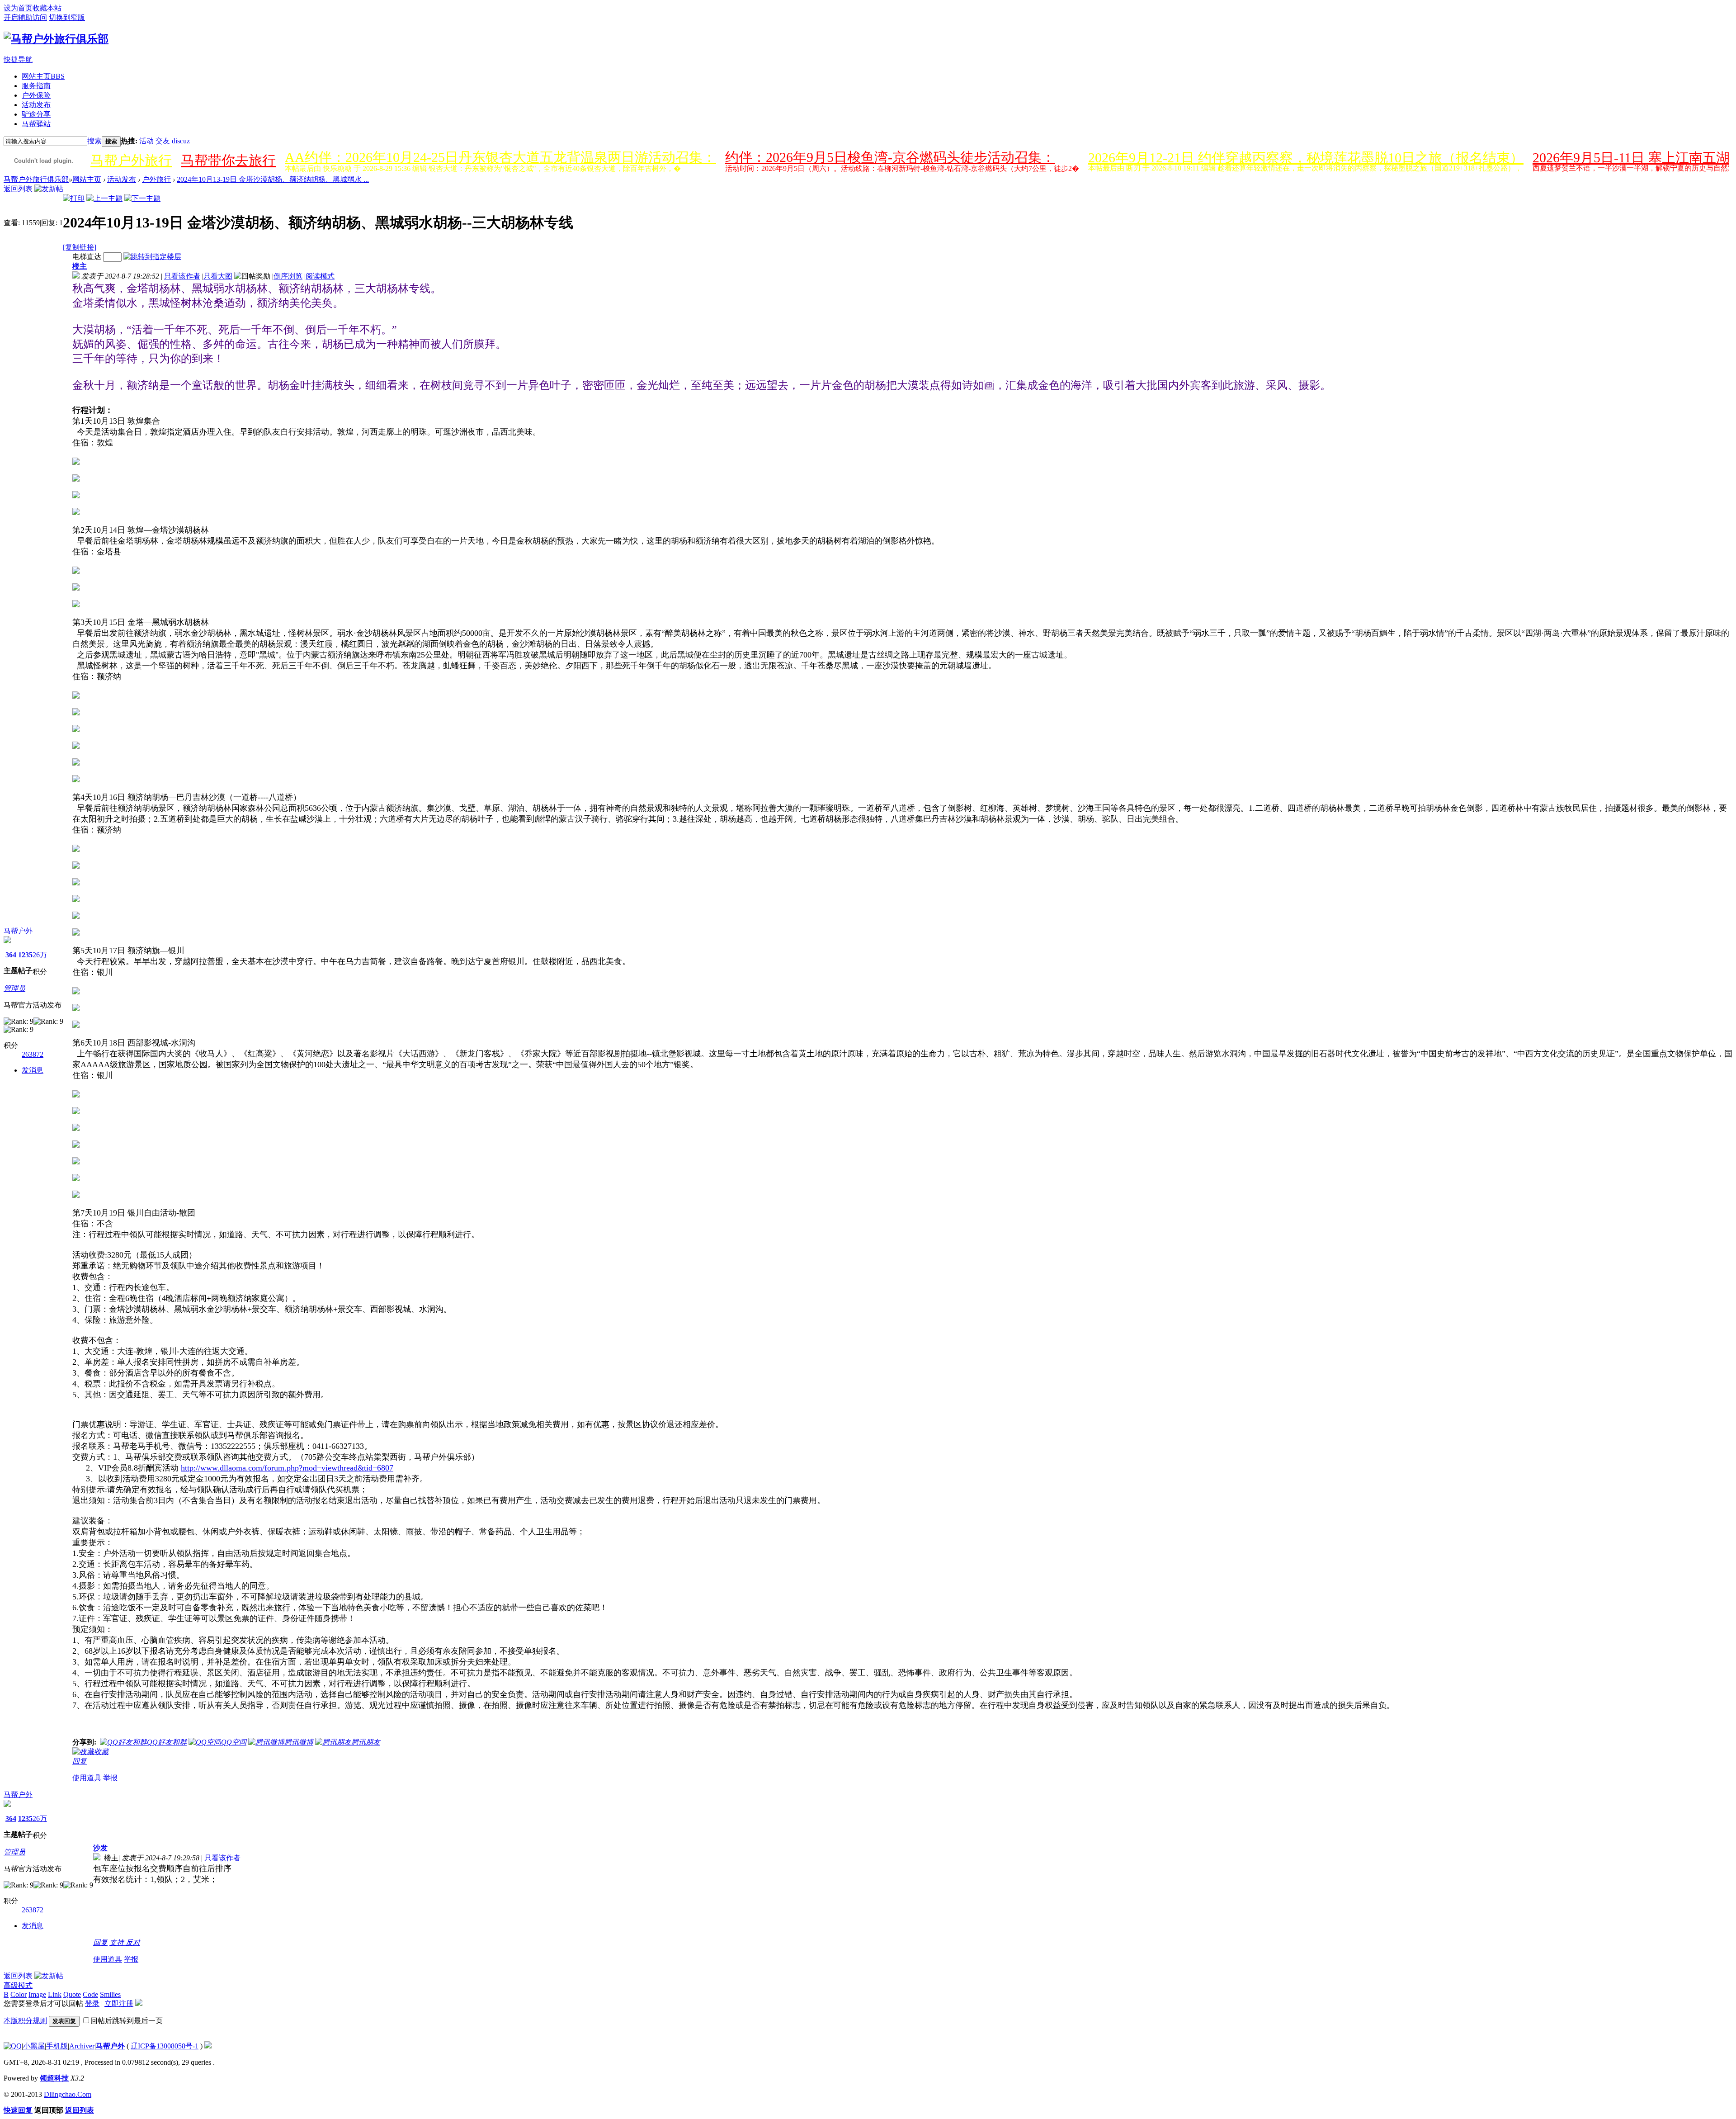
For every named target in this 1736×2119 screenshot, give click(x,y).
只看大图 (218, 276)
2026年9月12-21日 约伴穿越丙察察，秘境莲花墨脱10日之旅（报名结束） (1306, 158)
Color (19, 1994)
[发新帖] (49, 189)
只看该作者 (182, 276)
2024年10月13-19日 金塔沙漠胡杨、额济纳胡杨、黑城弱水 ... (273, 179)
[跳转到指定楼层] (152, 257)
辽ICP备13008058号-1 (165, 2046)
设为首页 (18, 8)
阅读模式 (320, 276)
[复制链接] (80, 247)
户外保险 (36, 95)
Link (55, 1994)
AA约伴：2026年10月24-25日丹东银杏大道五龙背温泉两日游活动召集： (500, 157)
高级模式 (18, 1985)
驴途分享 (36, 114)
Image (37, 1994)
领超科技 (54, 2078)
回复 (80, 1761)
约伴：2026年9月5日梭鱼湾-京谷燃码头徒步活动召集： (890, 157)
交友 (163, 141)
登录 (92, 2003)
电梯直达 (87, 257)
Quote (72, 1994)
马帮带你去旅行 (228, 160)
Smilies (110, 1994)
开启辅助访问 (25, 17)
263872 (33, 1054)
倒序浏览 (288, 276)
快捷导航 (18, 59)
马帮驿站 (36, 124)
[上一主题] (104, 198)
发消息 (33, 1070)
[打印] (74, 198)
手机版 (57, 2046)
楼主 (80, 266)
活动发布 (36, 105)
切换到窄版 (67, 17)
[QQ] (13, 2046)
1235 (25, 955)
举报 (110, 1778)
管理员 (14, 988)
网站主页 (43, 76)
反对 (133, 1942)
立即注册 (119, 2003)
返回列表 (18, 189)
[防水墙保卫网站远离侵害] (208, 2046)
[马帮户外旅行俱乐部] (56, 39)
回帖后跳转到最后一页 (127, 2021)
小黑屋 (34, 2046)
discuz (181, 141)
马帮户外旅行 (131, 160)
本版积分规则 (25, 2021)
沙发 (100, 1848)
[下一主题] (142, 198)
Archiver (82, 2046)
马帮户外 (18, 931)
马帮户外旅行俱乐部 (36, 179)
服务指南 (36, 86)
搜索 (94, 141)
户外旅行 (156, 179)
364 (11, 955)
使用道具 (87, 1778)
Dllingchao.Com (68, 2094)
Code (90, 1994)
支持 (118, 1942)
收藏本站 (47, 8)
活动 (146, 141)
